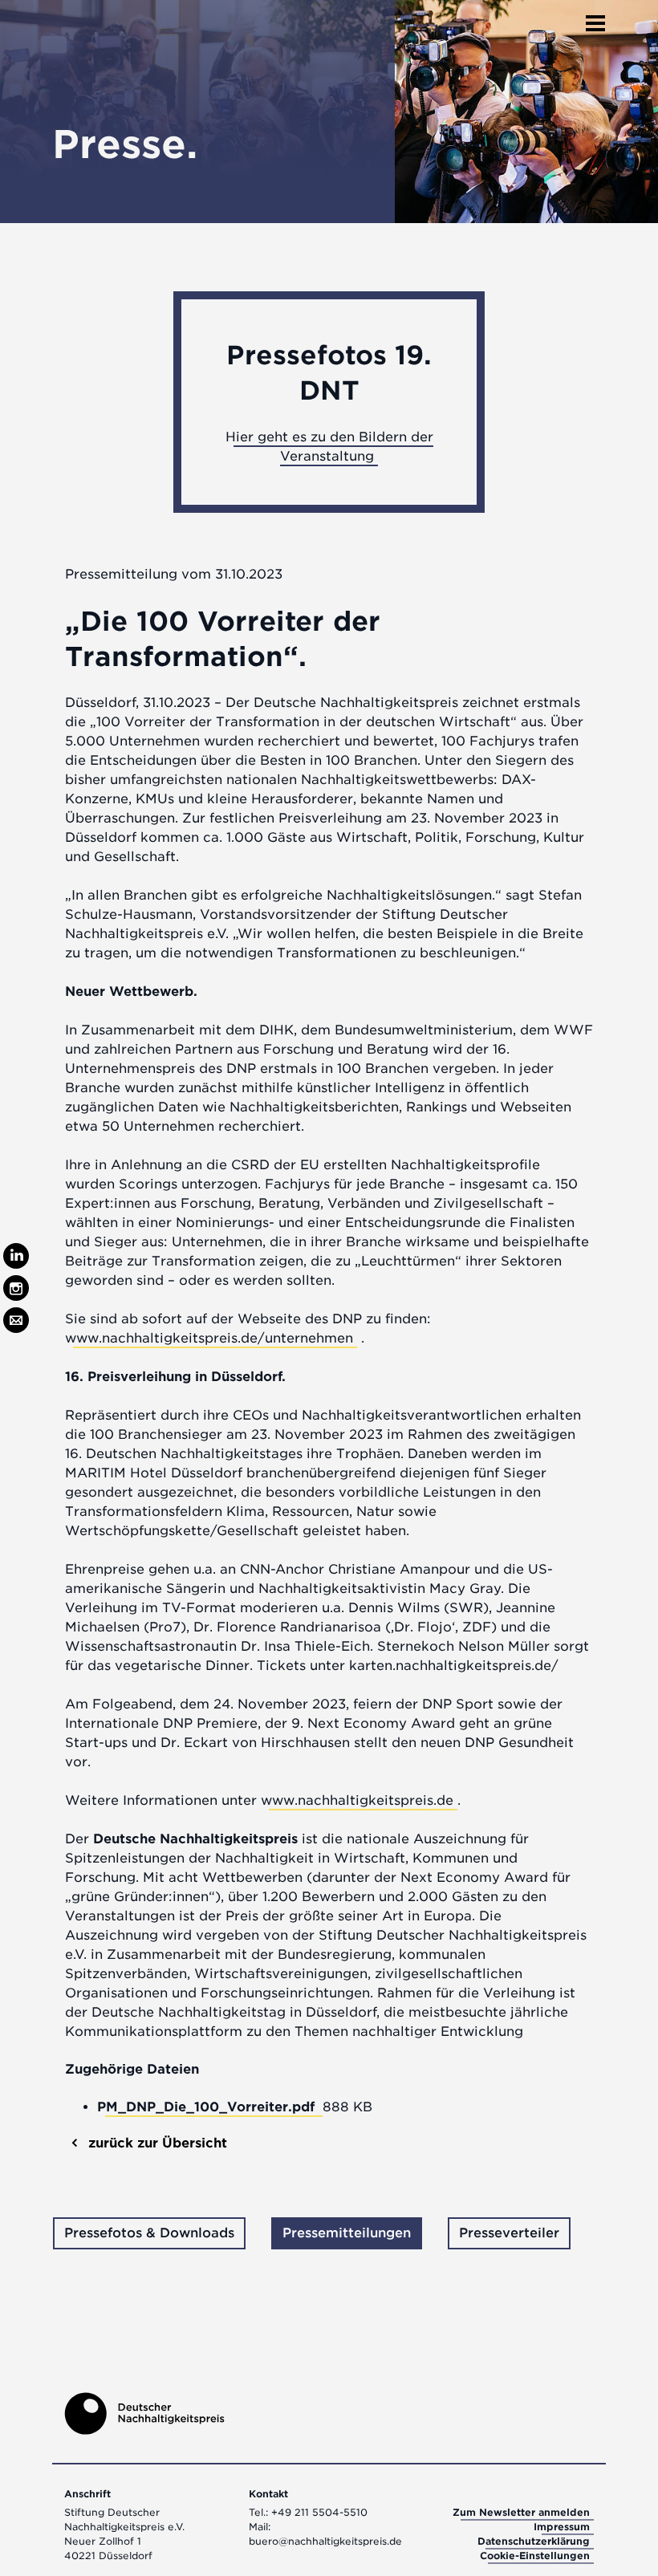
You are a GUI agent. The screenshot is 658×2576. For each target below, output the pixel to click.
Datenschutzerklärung (534, 2541)
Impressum (562, 2527)
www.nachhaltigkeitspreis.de (357, 1800)
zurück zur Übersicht (156, 2143)
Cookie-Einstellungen (535, 2556)
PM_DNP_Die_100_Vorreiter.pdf (208, 2107)
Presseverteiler (509, 2233)
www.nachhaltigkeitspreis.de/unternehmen (209, 1338)
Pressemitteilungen (347, 2233)
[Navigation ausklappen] (595, 18)
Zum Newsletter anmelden (521, 2512)
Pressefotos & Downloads (149, 2233)
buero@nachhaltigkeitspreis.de (325, 2541)
